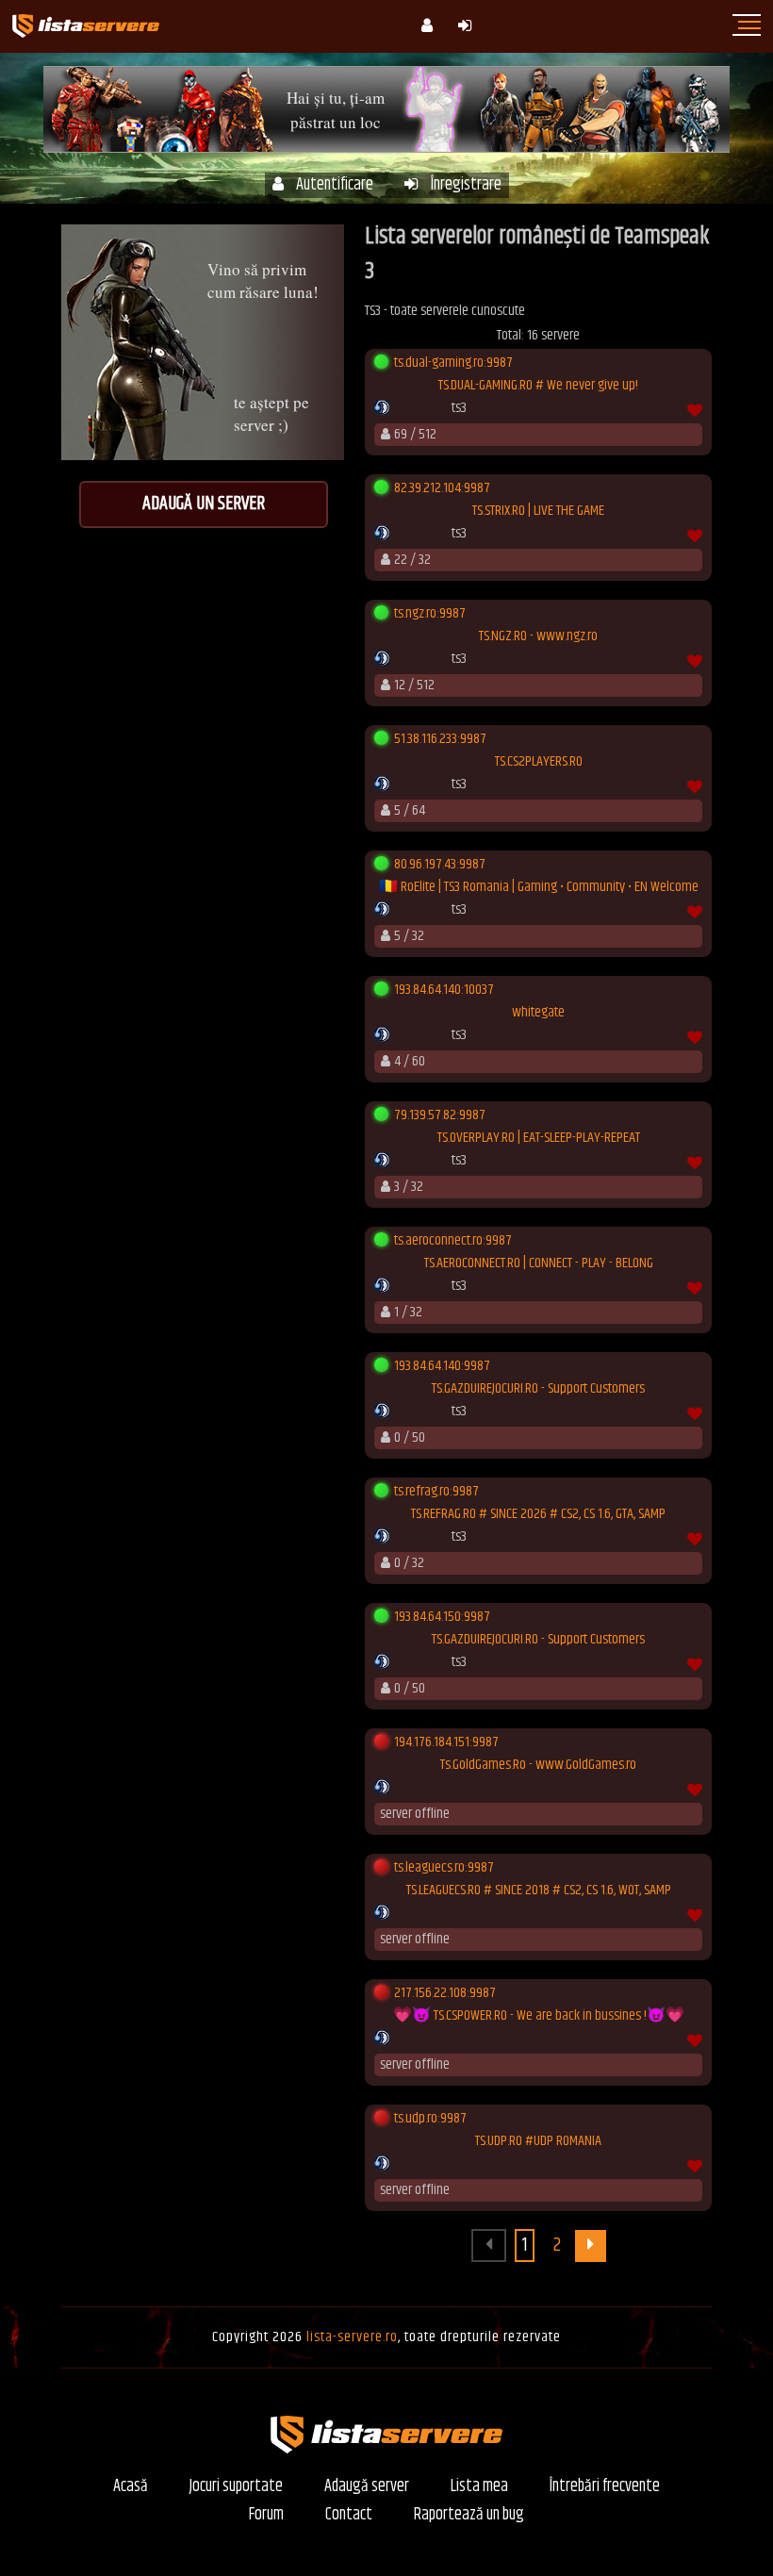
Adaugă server (367, 2487)
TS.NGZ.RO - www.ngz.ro (538, 636)
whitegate (538, 1013)
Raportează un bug (469, 2515)
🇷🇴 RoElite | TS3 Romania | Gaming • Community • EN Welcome (539, 887)
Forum (266, 2515)
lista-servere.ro (352, 2337)
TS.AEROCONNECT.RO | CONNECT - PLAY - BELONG (539, 1263)
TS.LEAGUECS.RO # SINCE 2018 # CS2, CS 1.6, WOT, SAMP (539, 1891)
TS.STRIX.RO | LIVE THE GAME (538, 511)
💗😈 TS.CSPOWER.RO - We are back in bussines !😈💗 (539, 2016)
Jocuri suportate (236, 2487)
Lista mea (479, 2487)
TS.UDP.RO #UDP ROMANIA (538, 2141)
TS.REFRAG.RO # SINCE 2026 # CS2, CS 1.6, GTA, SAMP (538, 1514)
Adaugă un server (204, 504)
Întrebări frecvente (605, 2487)
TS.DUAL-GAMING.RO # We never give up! (538, 386)
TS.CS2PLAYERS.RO (539, 762)
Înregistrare (466, 185)
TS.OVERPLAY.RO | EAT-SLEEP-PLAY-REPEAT (539, 1138)
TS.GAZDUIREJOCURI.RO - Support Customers (538, 1389)
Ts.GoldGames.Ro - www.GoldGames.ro (538, 1765)
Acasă (131, 2487)
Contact (349, 2515)
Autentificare (335, 185)
